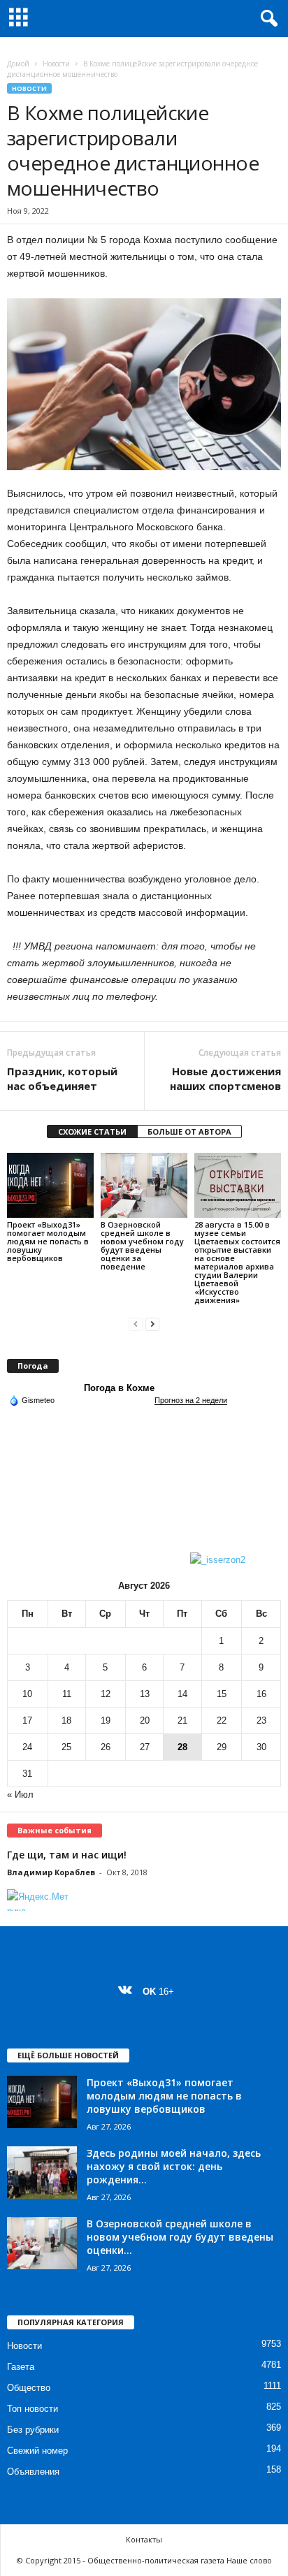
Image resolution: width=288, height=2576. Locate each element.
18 (66, 1720)
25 (66, 1747)
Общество (29, 2388)
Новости (56, 64)
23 (261, 1720)
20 (145, 1720)
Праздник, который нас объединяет (62, 1078)
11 (67, 1694)
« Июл (20, 1795)
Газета (21, 2367)
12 (106, 1694)
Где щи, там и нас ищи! (67, 1855)
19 (106, 1720)
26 (106, 1747)
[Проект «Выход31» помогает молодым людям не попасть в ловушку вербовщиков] (50, 1185)
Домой (18, 64)
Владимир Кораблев (51, 1872)
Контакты (144, 2539)
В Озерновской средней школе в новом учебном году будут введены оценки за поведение (142, 1245)
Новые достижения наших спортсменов (225, 1078)
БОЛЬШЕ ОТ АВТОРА (189, 1131)
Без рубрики (33, 2430)
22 (222, 1720)
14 (182, 1694)
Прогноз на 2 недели (191, 1400)
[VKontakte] (128, 1992)
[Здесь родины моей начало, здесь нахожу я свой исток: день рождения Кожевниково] (42, 2173)
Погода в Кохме (119, 1388)
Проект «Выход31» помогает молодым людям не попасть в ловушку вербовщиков (48, 1241)
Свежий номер (37, 2451)
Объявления (33, 2472)
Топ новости (33, 2409)
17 (27, 1720)
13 (145, 1694)
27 (145, 1747)
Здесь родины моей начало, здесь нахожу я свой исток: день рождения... (174, 2166)
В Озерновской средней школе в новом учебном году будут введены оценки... (180, 2237)
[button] (266, 19)
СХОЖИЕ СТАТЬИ (92, 1131)
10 (27, 1694)
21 (182, 1720)
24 (27, 1747)
